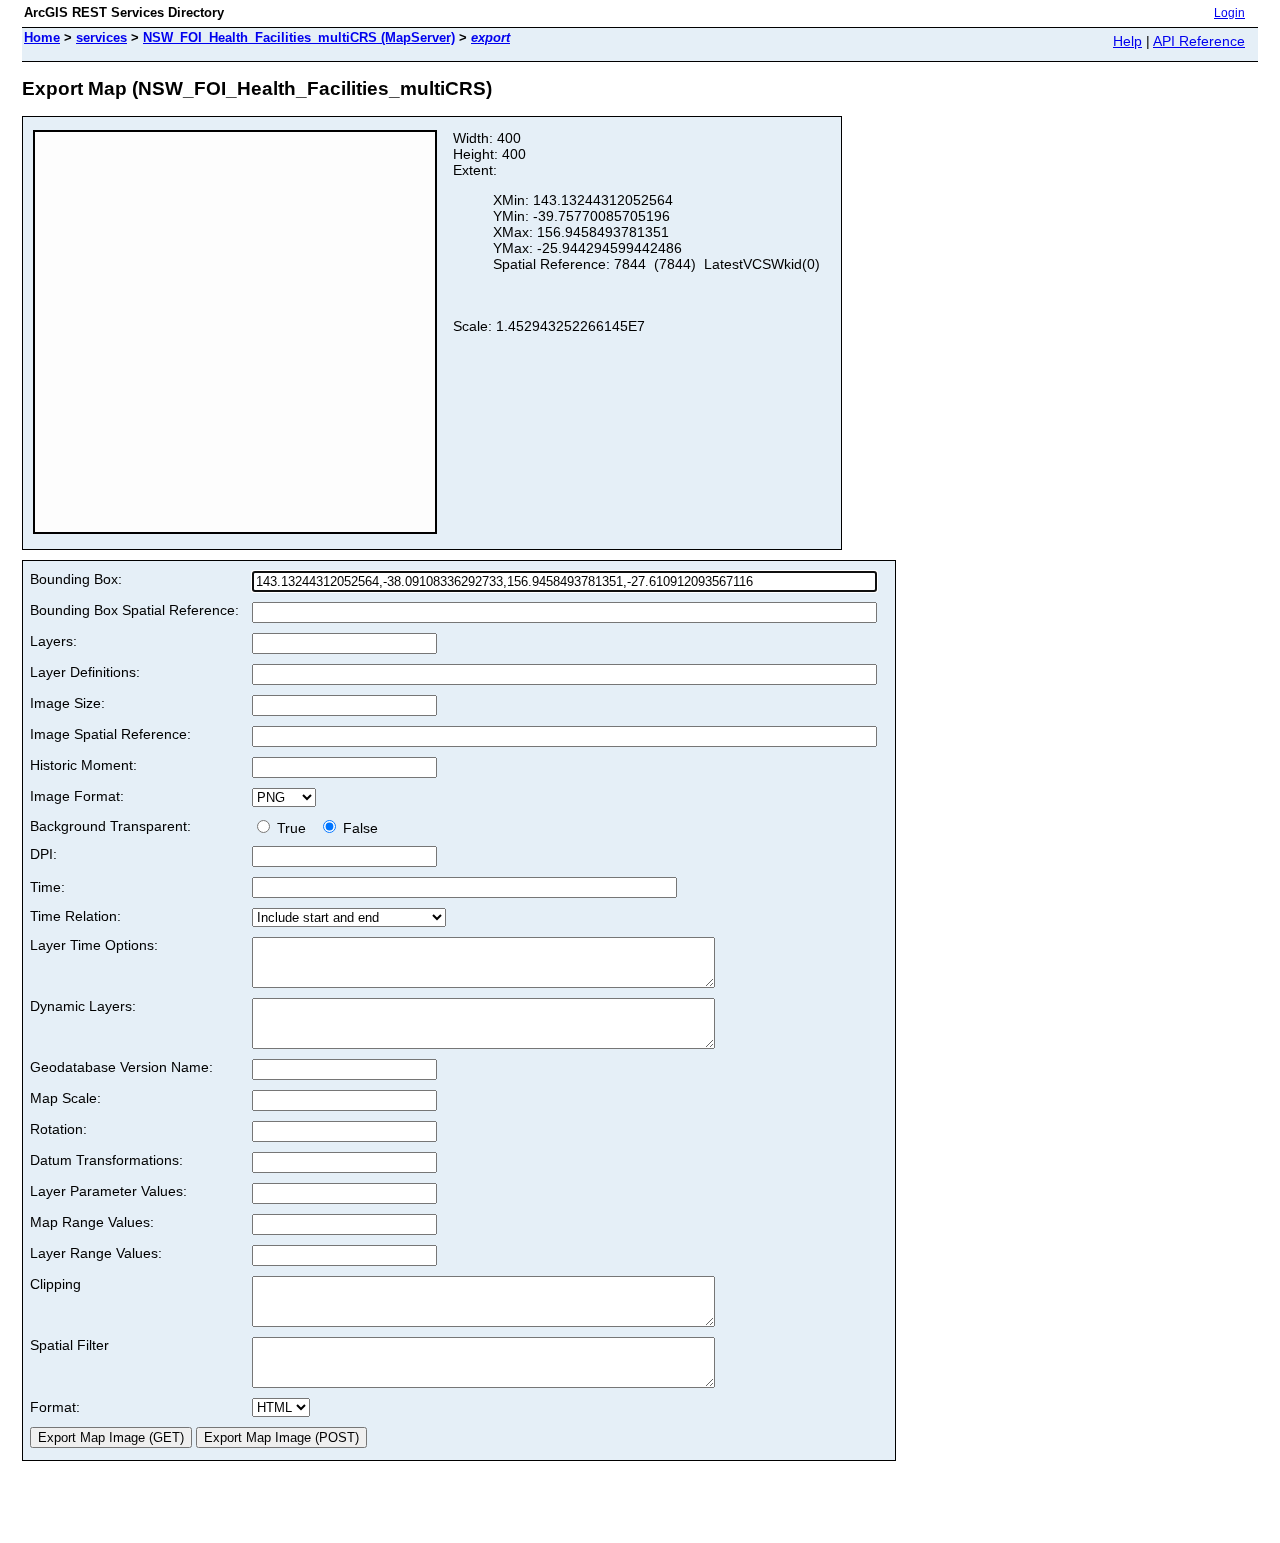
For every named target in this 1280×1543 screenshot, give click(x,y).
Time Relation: (75, 916)
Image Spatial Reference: (110, 734)
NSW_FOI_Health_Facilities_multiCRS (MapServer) (299, 37)
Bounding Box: (76, 579)
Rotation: (58, 1129)
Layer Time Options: (94, 945)
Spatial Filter (69, 1345)
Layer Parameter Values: (108, 1191)
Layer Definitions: (85, 672)
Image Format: (77, 796)
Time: (47, 887)
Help (1127, 41)
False (358, 828)
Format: (55, 1407)
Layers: (53, 641)
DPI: (43, 854)
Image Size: (67, 703)
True (293, 828)
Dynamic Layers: (83, 1006)
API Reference (1199, 41)
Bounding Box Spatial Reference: (134, 610)
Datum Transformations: (106, 1160)
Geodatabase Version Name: (121, 1067)
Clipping (55, 1284)
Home (42, 37)
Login (1229, 13)
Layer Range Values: (96, 1253)
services (101, 37)
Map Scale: (65, 1098)
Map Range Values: (92, 1222)
